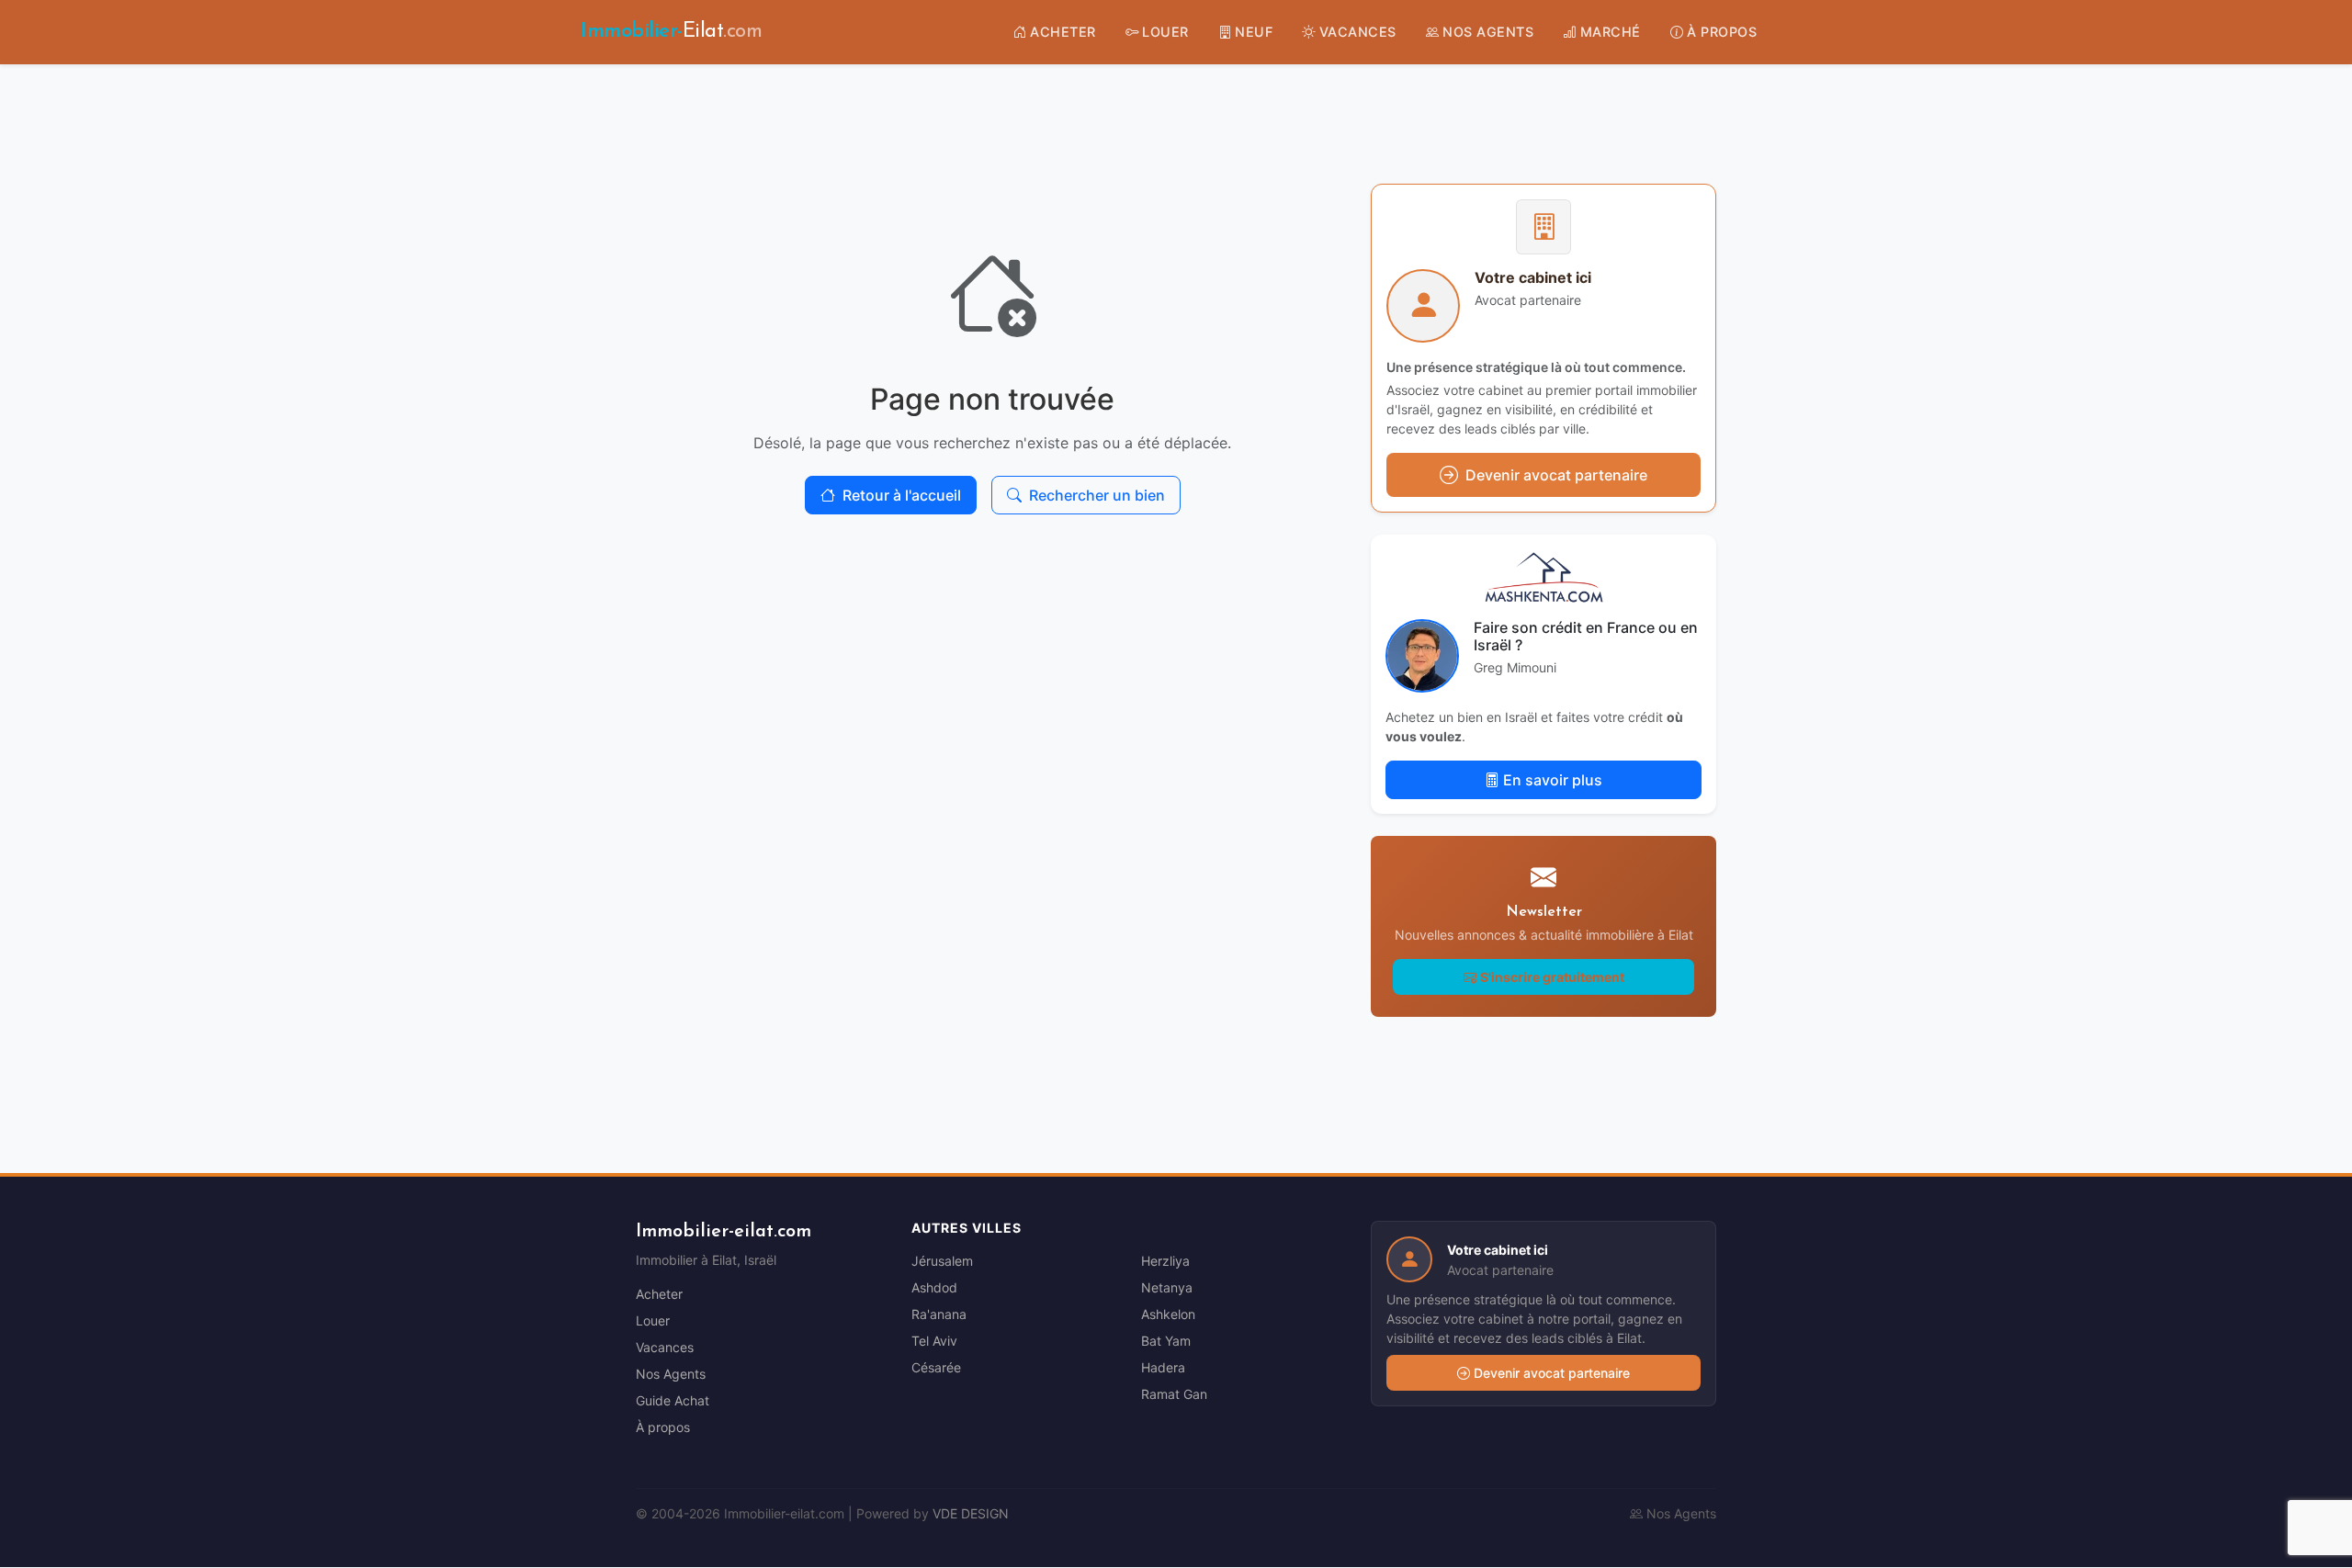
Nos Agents (671, 1374)
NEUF (1254, 32)
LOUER (1165, 32)
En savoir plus (1553, 780)
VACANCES (1358, 32)
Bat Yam (1166, 1341)
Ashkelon (1168, 1314)
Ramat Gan (1174, 1394)
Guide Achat (673, 1400)
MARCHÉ (1611, 32)
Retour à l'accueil (902, 495)
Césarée (936, 1367)
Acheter (659, 1294)
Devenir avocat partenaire (1552, 1373)
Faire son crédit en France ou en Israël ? (1586, 636)
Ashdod (934, 1287)
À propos (663, 1427)
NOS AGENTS (1488, 32)
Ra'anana (939, 1314)
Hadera (1163, 1367)
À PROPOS (1722, 32)
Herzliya (1165, 1261)
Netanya (1167, 1287)
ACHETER (1063, 32)
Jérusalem (942, 1261)
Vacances (665, 1347)
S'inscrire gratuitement (1552, 977)
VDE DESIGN (971, 1513)
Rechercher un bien (1097, 495)
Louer (653, 1320)
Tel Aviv (934, 1341)
